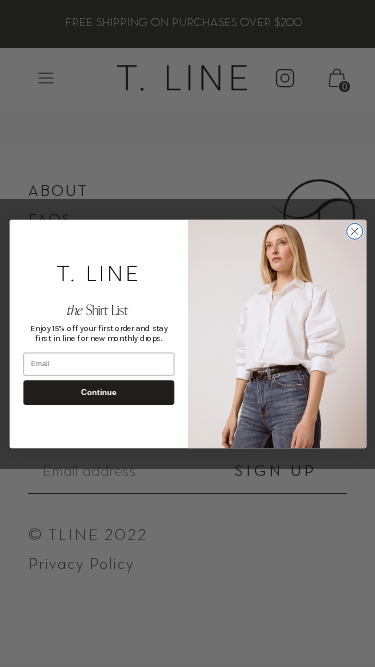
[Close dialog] (354, 231)
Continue (98, 391)
